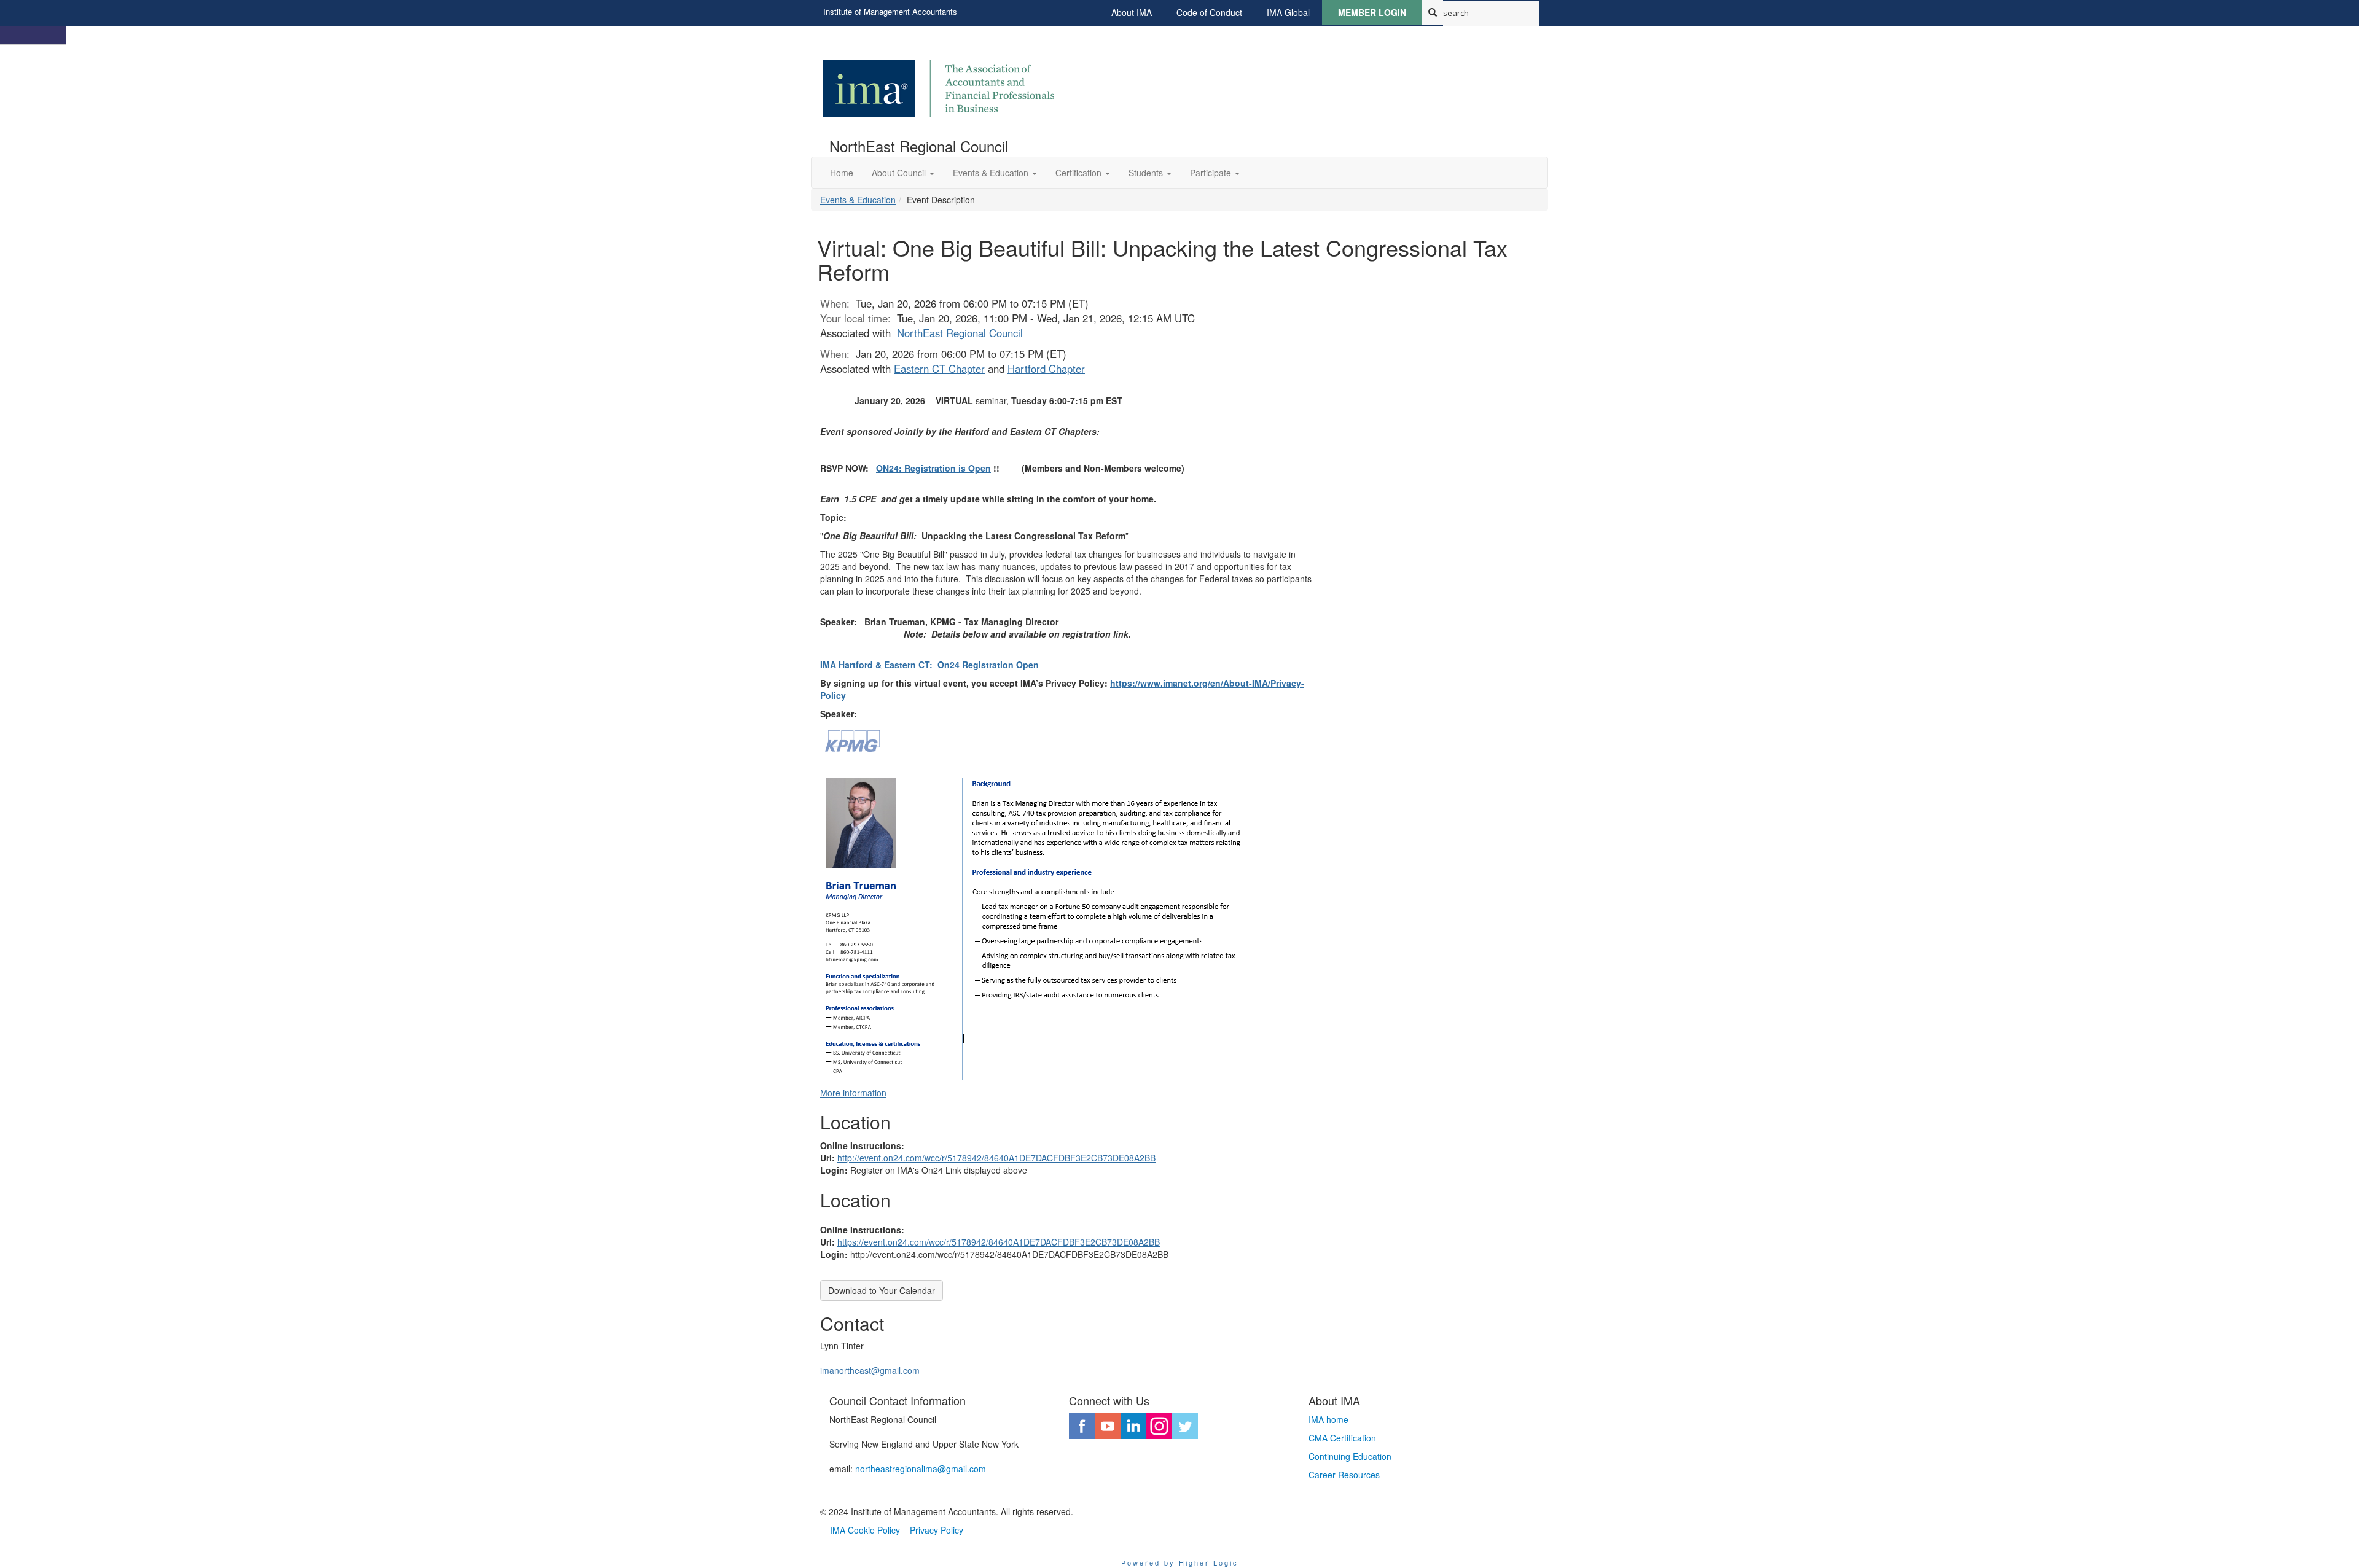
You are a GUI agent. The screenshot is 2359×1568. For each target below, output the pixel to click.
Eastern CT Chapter (939, 369)
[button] (903, 173)
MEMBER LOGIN (1372, 12)
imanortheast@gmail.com (870, 1370)
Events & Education (858, 200)
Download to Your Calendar (882, 1290)
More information (853, 1093)
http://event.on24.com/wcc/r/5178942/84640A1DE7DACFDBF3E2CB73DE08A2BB (996, 1158)
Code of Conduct (1209, 12)
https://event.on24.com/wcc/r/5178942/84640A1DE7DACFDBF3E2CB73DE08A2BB (999, 1242)
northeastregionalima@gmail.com (921, 1469)
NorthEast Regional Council (960, 333)
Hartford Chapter (1046, 369)
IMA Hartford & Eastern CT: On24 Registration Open (929, 665)
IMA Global (1288, 12)
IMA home (1328, 1419)
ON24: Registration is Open (933, 468)
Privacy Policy (937, 1530)
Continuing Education (1350, 1456)
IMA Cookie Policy (865, 1530)
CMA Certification (1342, 1438)
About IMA (1132, 12)
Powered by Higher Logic (1180, 1562)
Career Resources (1344, 1475)
